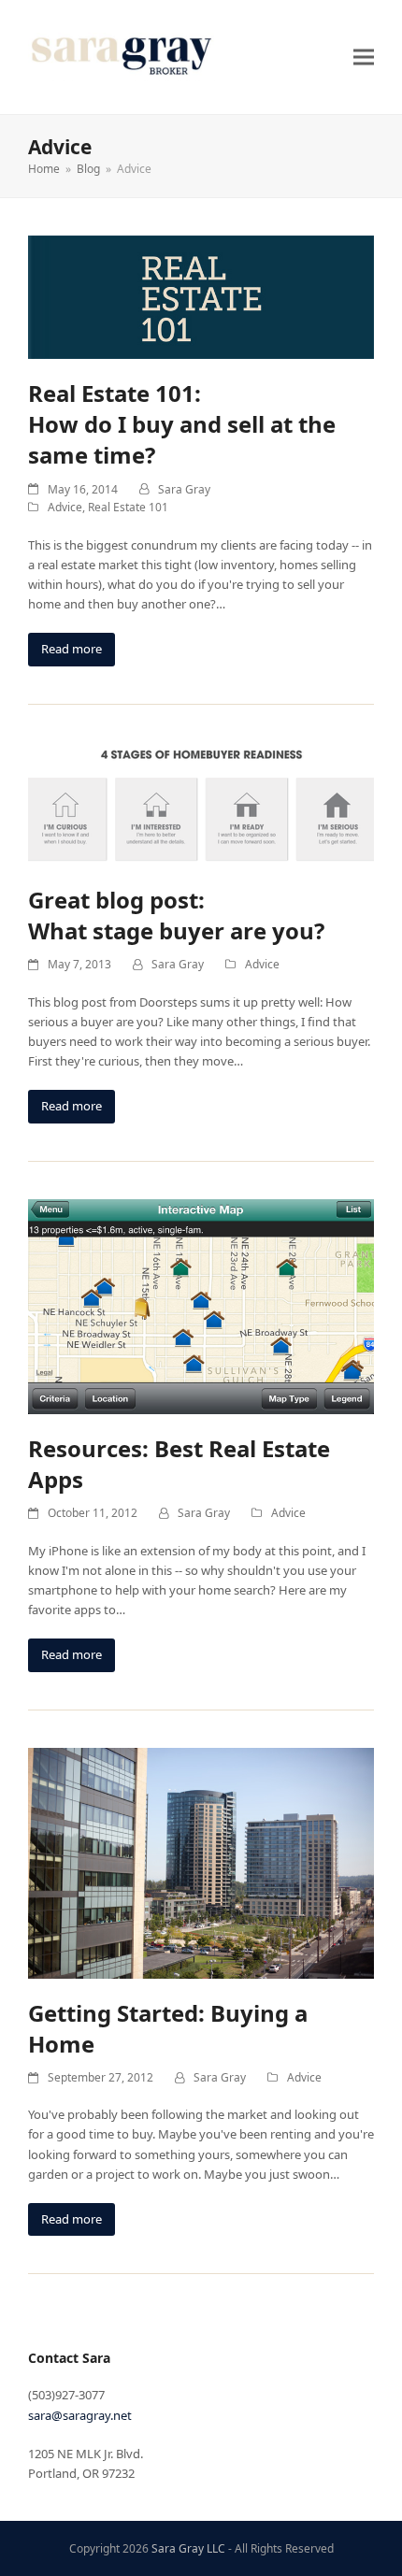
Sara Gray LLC (188, 2548)
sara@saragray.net (80, 2415)
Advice (65, 507)
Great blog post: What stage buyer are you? (176, 915)
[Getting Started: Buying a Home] (201, 1862)
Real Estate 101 (128, 507)
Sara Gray (184, 489)
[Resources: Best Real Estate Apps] (201, 1305)
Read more (72, 649)
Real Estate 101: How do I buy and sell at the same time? (182, 424)
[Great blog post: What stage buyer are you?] (201, 802)
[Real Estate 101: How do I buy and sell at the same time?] (201, 296)
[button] (364, 57)
